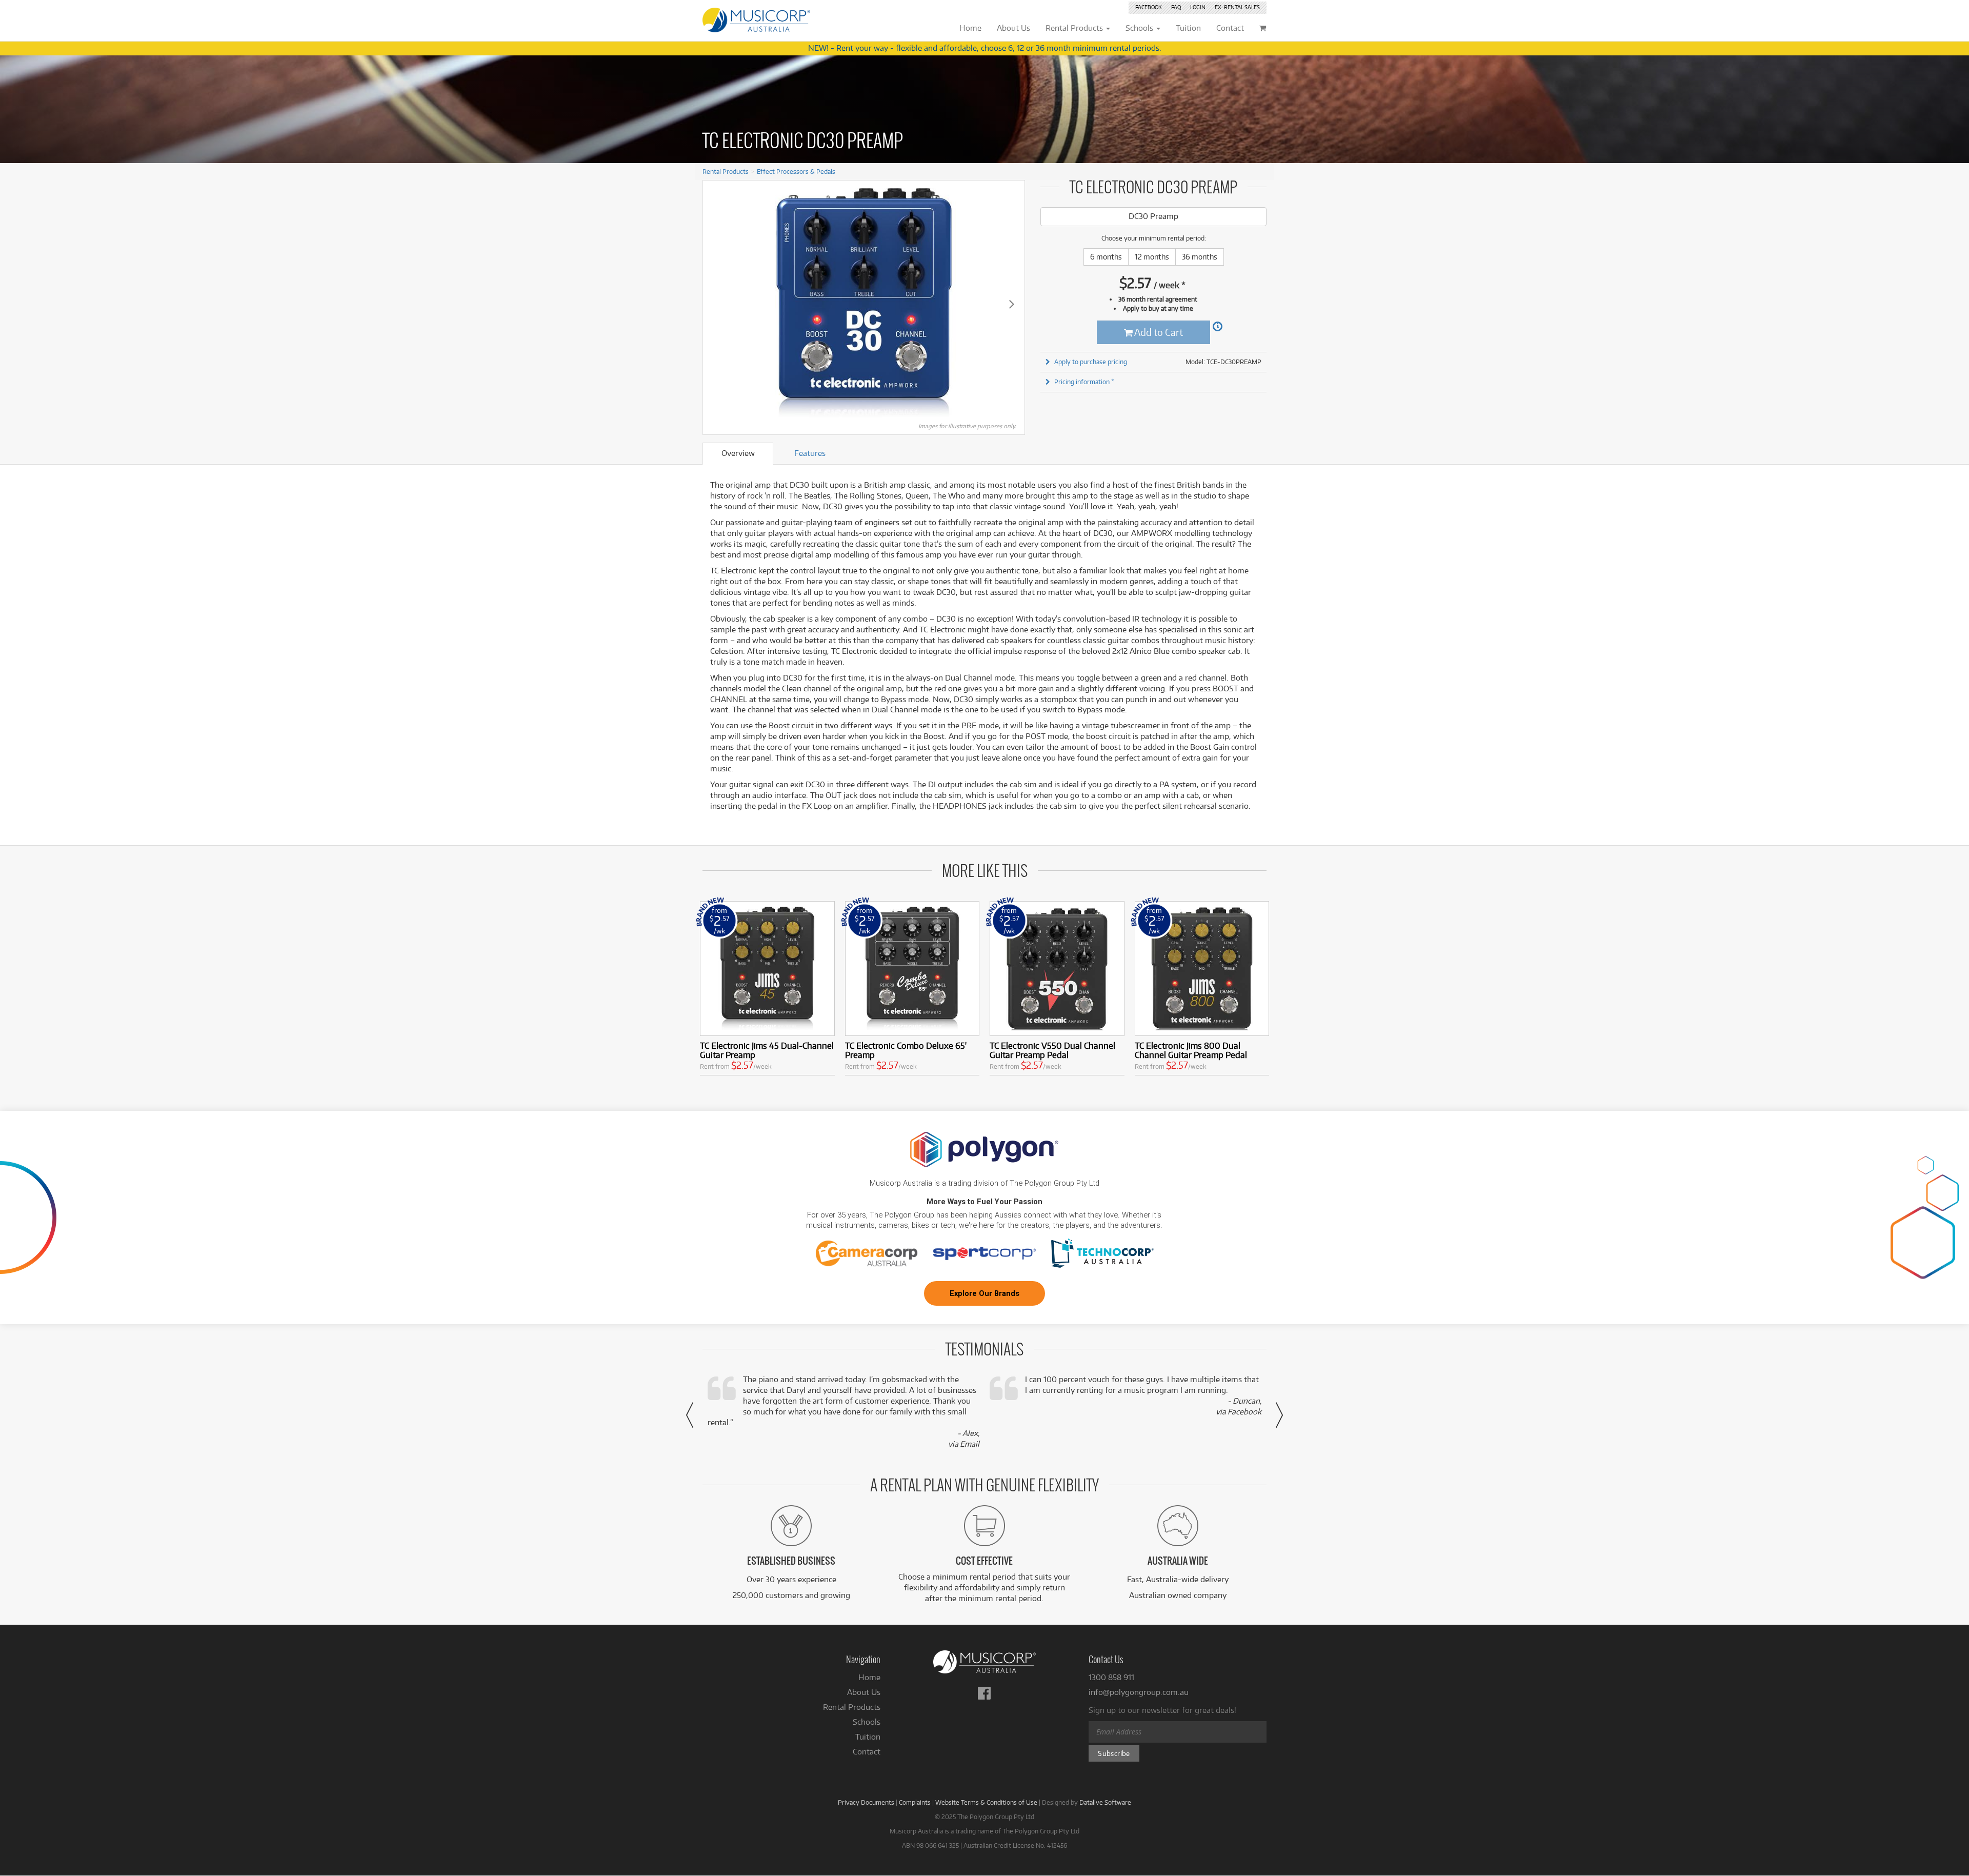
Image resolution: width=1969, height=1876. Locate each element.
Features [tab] (810, 453)
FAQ (1176, 7)
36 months (1200, 257)
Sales (1237, 7)
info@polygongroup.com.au (1139, 1692)
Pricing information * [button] (1084, 382)
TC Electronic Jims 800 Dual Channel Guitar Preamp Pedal (1191, 1050)
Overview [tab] (738, 453)
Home (869, 1677)
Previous (716, 304)
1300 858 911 (1111, 1677)
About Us (864, 1692)
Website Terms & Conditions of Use (986, 1802)
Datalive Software (1105, 1802)
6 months (1106, 257)
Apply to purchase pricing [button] (1091, 362)
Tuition (868, 1737)
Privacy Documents (866, 1802)
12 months (1152, 257)
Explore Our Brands (985, 1293)
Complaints (915, 1802)
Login (1198, 7)
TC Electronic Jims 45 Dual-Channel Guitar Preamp (767, 1050)
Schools (867, 1722)
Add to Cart (1158, 332)
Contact (867, 1752)
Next (1012, 304)
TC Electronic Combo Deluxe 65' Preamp (906, 1050)
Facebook (1149, 7)
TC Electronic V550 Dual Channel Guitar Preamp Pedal (1052, 1050)
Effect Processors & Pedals (796, 171)
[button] (690, 1415)
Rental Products (726, 171)
